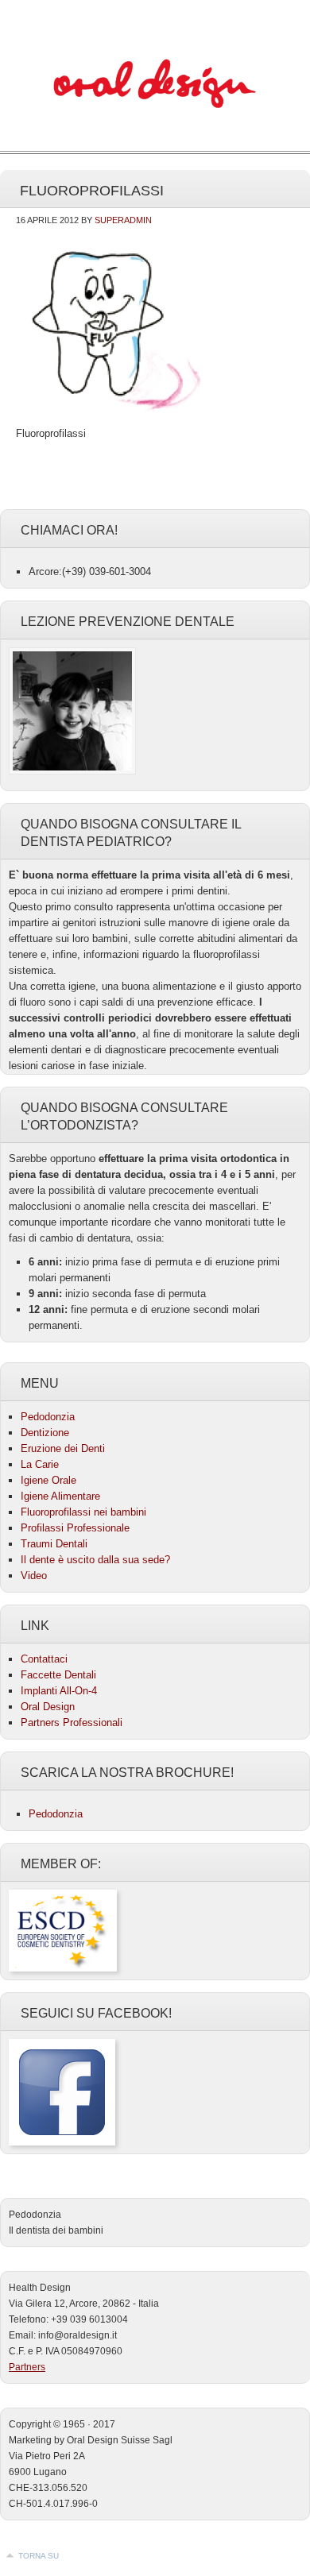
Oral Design (48, 1707)
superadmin (123, 220)
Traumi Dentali (54, 1544)
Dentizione (45, 1433)
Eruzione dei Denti (63, 1448)
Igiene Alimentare (60, 1496)
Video (34, 1576)
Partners (27, 2367)
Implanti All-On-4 (59, 1691)
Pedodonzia (155, 87)
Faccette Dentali (58, 1675)
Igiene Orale (48, 1480)
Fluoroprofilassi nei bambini (83, 1512)
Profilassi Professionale (75, 1528)
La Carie (40, 1464)
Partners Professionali (72, 1722)
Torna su (39, 2556)
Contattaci (44, 1659)
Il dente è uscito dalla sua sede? (95, 1560)
